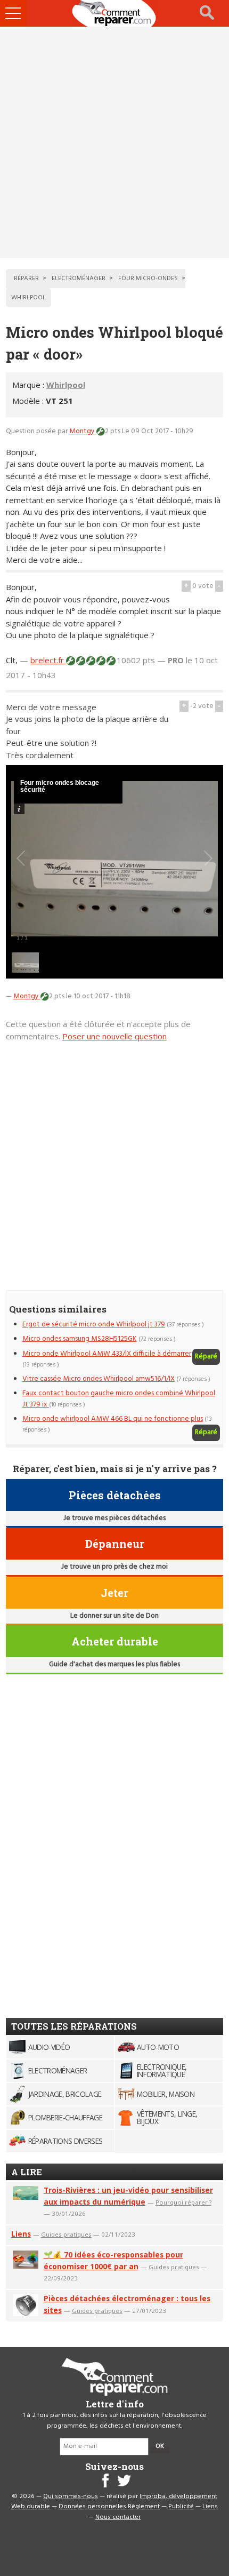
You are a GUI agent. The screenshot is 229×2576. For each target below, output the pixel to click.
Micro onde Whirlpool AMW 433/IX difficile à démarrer (107, 1354)
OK (160, 2446)
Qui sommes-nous (71, 2497)
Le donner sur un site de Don (114, 1616)
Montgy (83, 431)
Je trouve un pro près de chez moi (114, 1567)
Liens (21, 2234)
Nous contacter (118, 2517)
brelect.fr (48, 660)
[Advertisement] (114, 142)
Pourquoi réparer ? (183, 2202)
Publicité (181, 2507)
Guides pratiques (66, 2234)
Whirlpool (66, 385)
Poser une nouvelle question (114, 1036)
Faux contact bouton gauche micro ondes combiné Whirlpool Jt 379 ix (119, 1399)
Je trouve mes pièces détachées (114, 1518)
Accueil (114, 13)
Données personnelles (92, 2507)
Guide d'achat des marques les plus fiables (114, 1664)
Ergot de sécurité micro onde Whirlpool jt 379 (94, 1325)
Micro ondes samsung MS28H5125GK (80, 1339)
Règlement (144, 2507)
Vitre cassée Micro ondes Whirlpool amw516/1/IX (99, 1379)
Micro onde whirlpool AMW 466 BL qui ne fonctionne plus (113, 1419)
